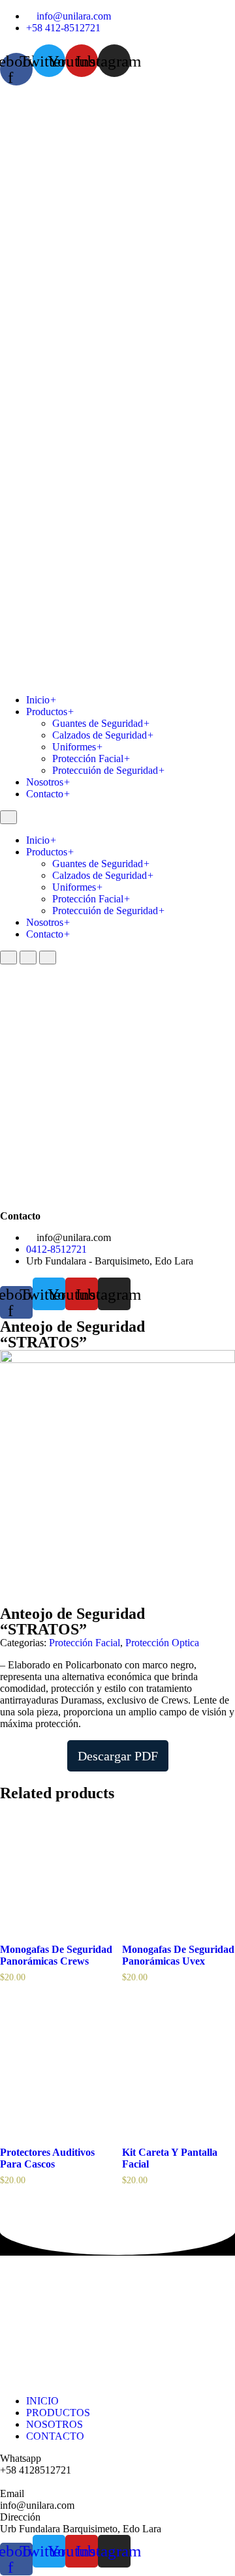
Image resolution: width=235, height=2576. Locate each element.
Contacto (48, 794)
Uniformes (78, 747)
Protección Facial (91, 759)
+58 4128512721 (36, 2470)
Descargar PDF (118, 1756)
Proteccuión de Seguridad (109, 770)
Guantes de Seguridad (101, 723)
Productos (50, 712)
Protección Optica (162, 1643)
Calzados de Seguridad (103, 735)
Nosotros (48, 782)
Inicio (41, 700)
